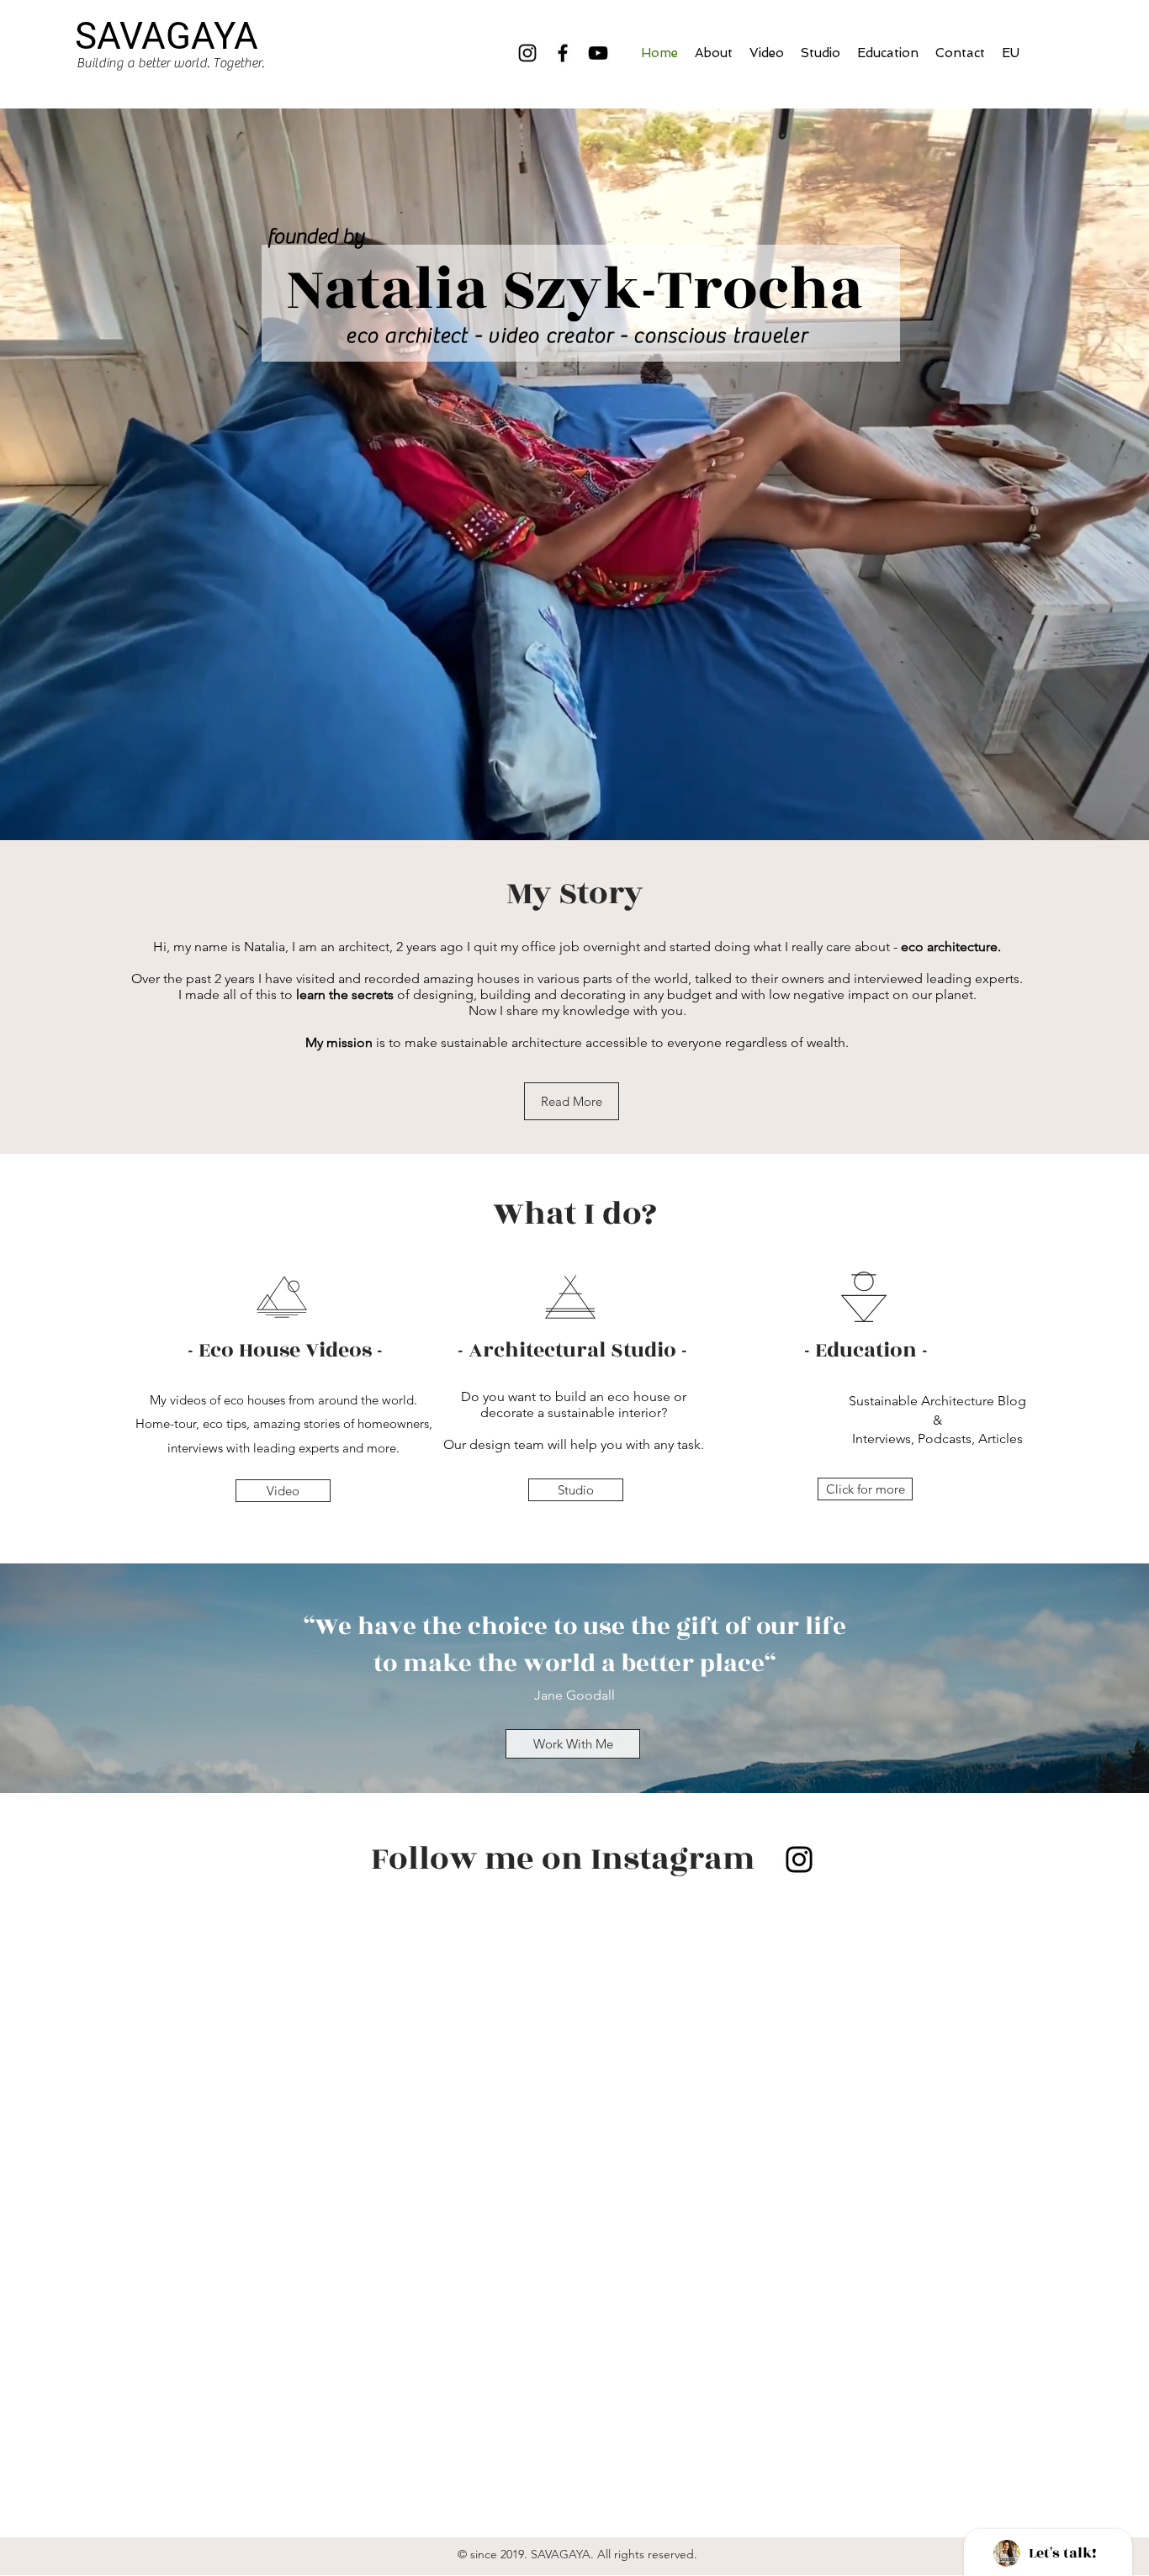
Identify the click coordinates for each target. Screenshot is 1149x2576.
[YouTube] (598, 53)
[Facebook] (563, 53)
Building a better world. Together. (170, 63)
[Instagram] (527, 53)
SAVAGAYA (167, 36)
